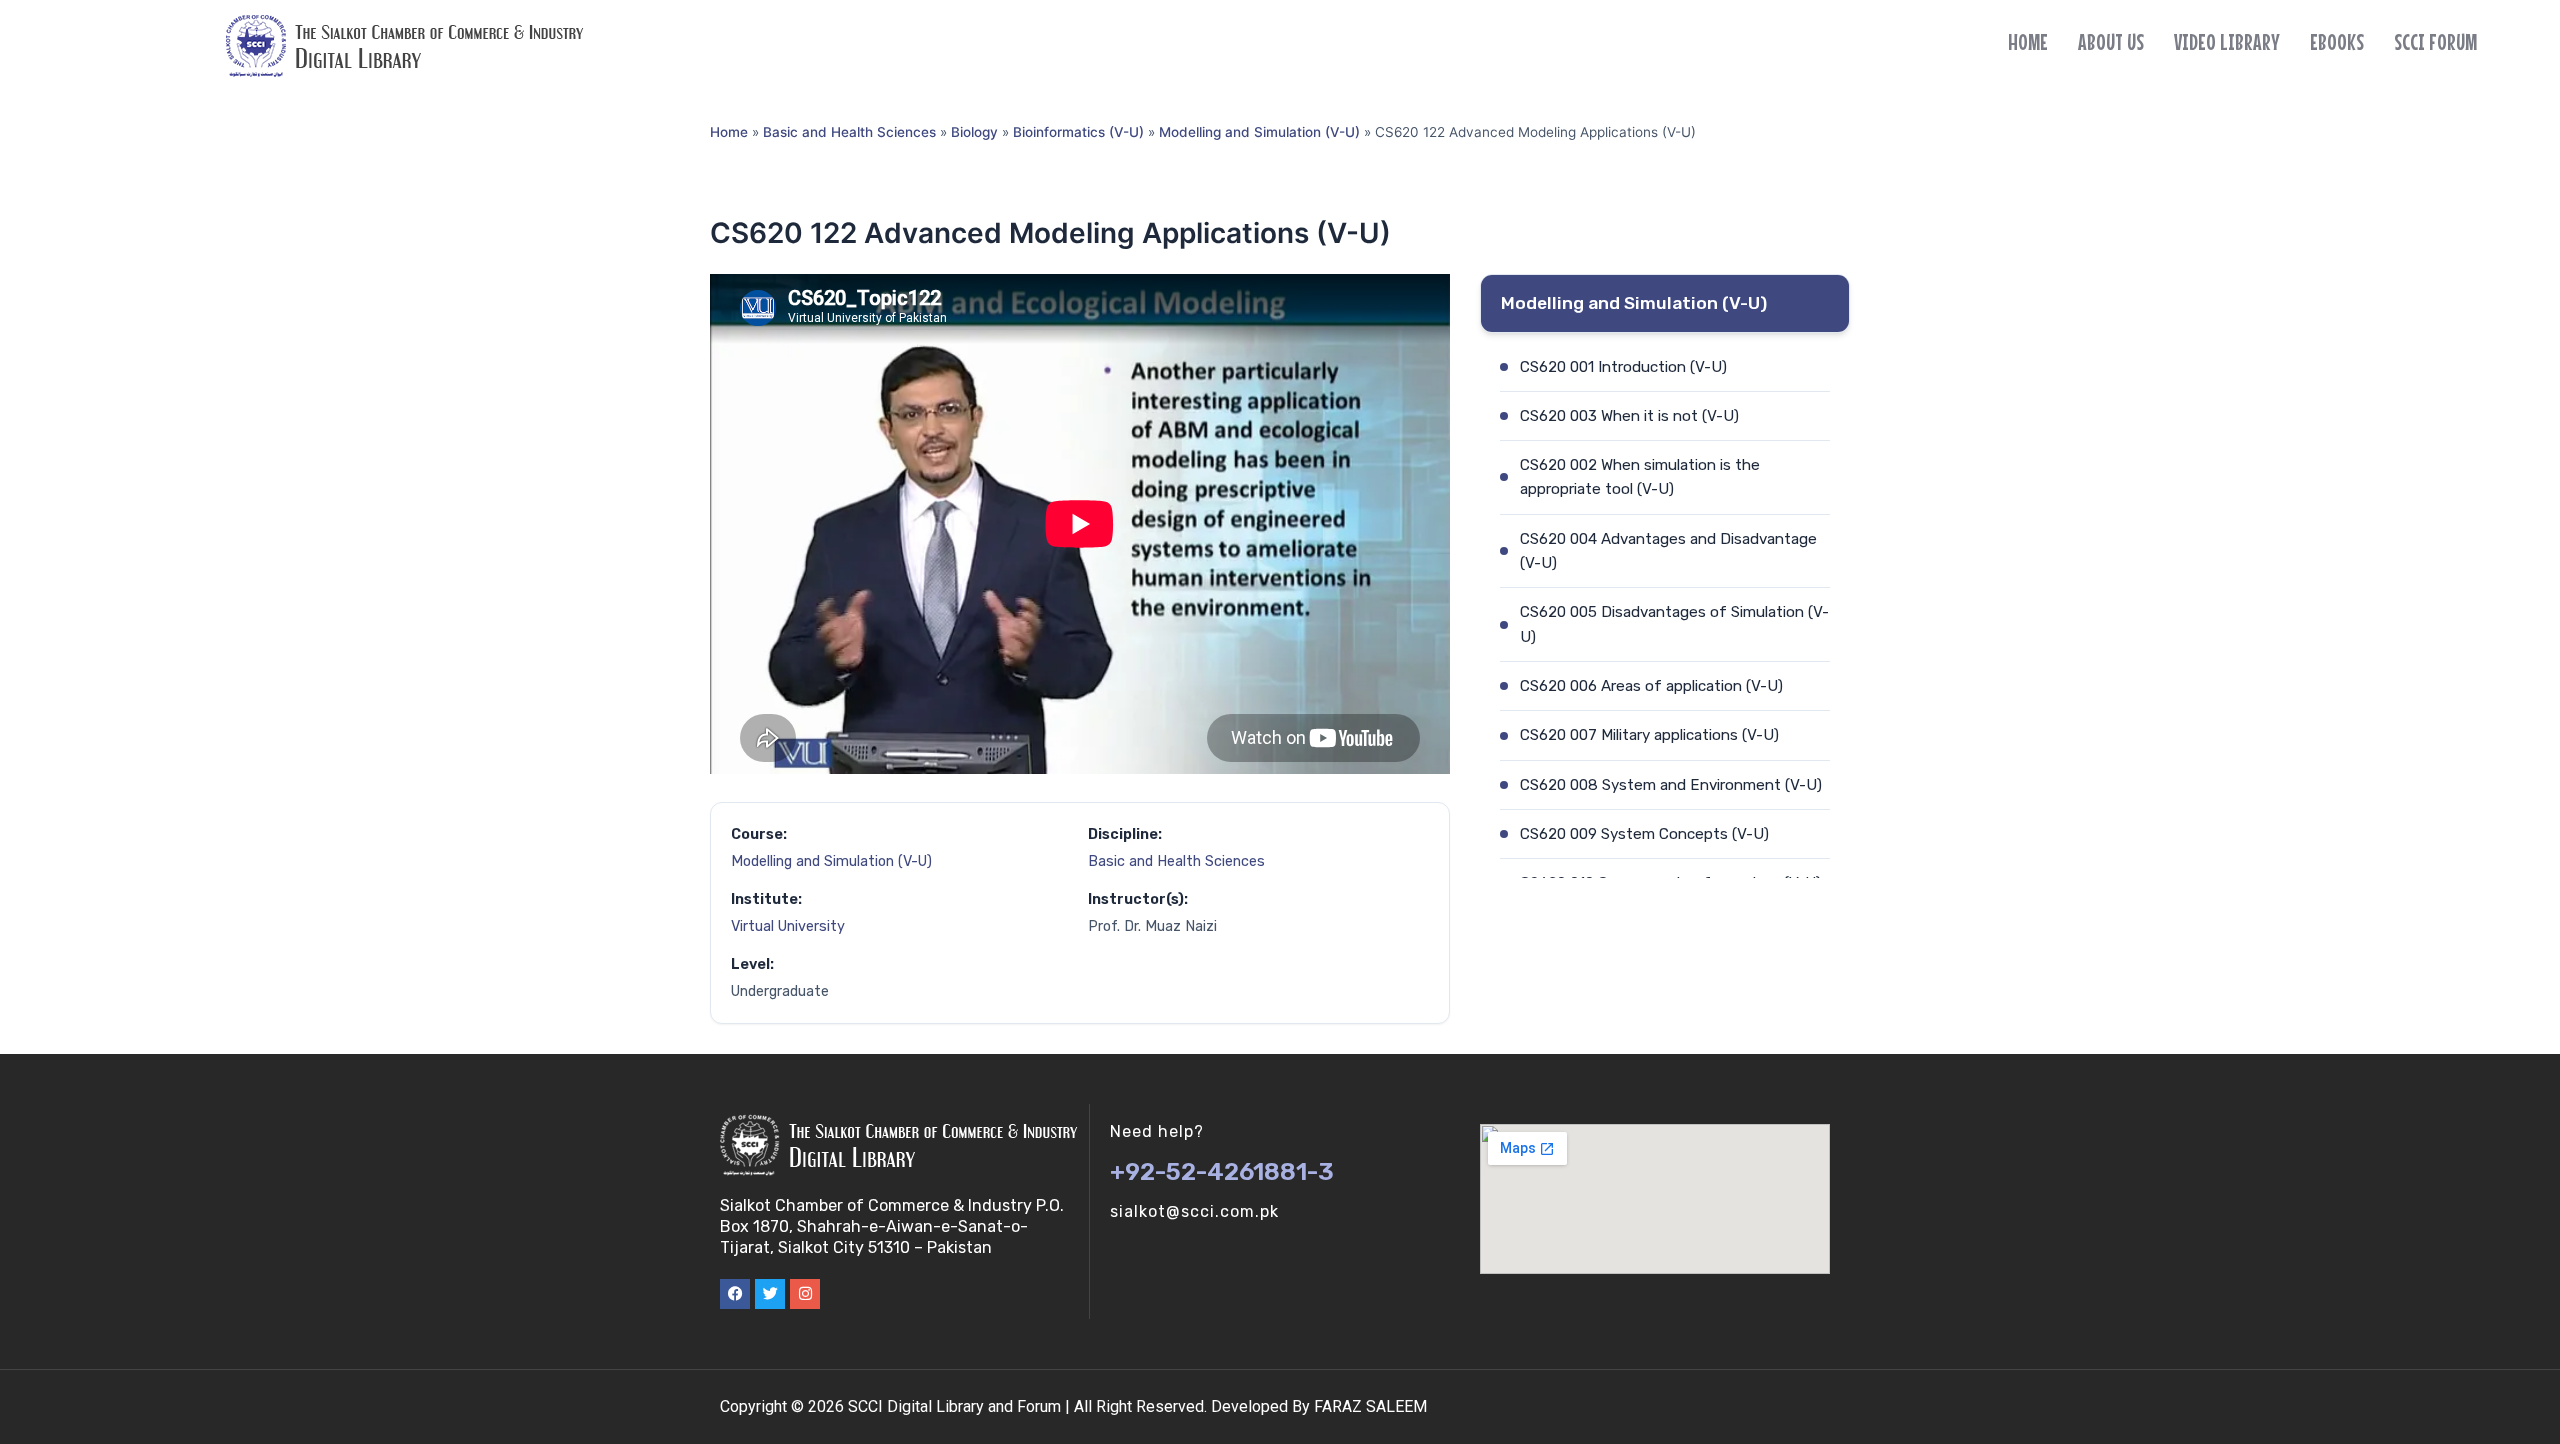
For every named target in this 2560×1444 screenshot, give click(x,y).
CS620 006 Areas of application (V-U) (1651, 686)
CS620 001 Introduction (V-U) (1623, 367)
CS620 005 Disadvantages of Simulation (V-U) (1674, 624)
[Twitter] (770, 1294)
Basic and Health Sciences (849, 132)
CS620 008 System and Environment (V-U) (1671, 785)
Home (2028, 42)
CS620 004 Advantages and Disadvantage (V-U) (1668, 551)
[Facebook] (735, 1294)
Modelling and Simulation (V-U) (1259, 132)
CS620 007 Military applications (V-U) (1649, 735)
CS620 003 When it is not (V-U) (1629, 416)
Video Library (2227, 42)
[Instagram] (805, 1294)
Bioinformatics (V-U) (1078, 132)
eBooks (2337, 42)
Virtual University (788, 926)
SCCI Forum (2435, 42)
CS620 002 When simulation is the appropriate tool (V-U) (1640, 477)
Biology (974, 132)
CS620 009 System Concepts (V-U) (1644, 834)
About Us (2111, 42)
